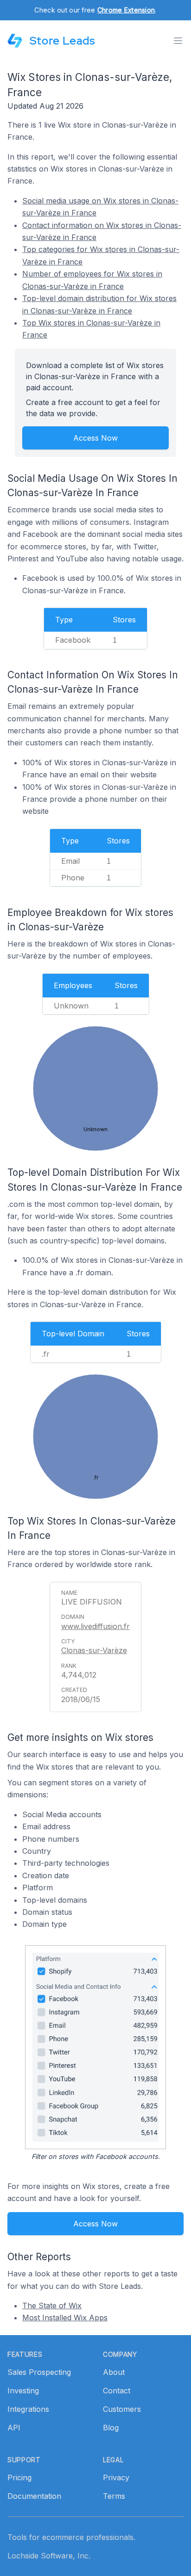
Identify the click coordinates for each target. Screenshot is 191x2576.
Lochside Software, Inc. (49, 2556)
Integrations (28, 2409)
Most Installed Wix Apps (65, 2318)
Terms (114, 2496)
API (14, 2428)
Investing (23, 2391)
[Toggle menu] (178, 41)
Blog (111, 2428)
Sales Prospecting (39, 2372)
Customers (122, 2409)
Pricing (19, 2478)
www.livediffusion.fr (95, 1626)
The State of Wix (52, 2305)
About (114, 2372)
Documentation (34, 2496)
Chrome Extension (126, 10)
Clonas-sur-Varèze (94, 1650)
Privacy (116, 2478)
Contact (117, 2391)
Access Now (95, 438)
